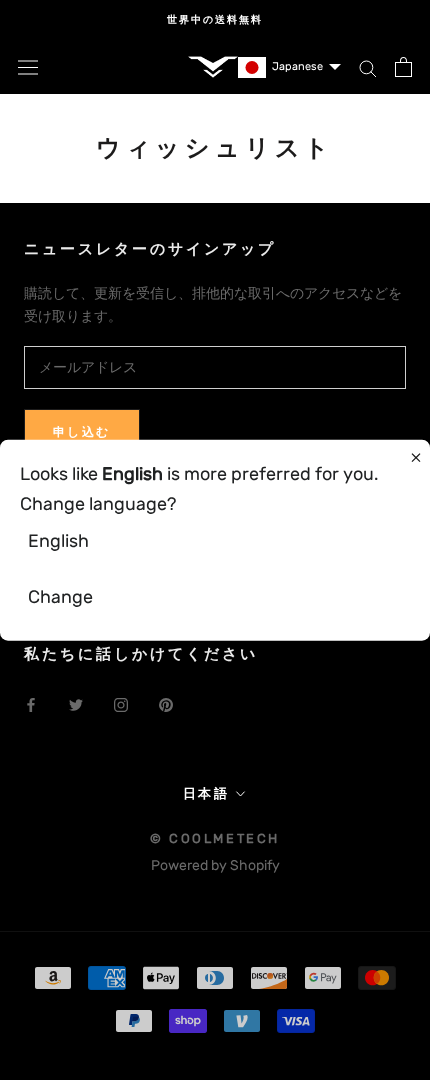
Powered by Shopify (215, 865)
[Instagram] (121, 704)
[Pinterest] (166, 704)
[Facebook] (31, 704)
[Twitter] (76, 704)
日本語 (206, 793)
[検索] (368, 67)
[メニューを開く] (28, 67)
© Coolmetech (215, 838)
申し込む (82, 432)
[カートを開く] (403, 67)
